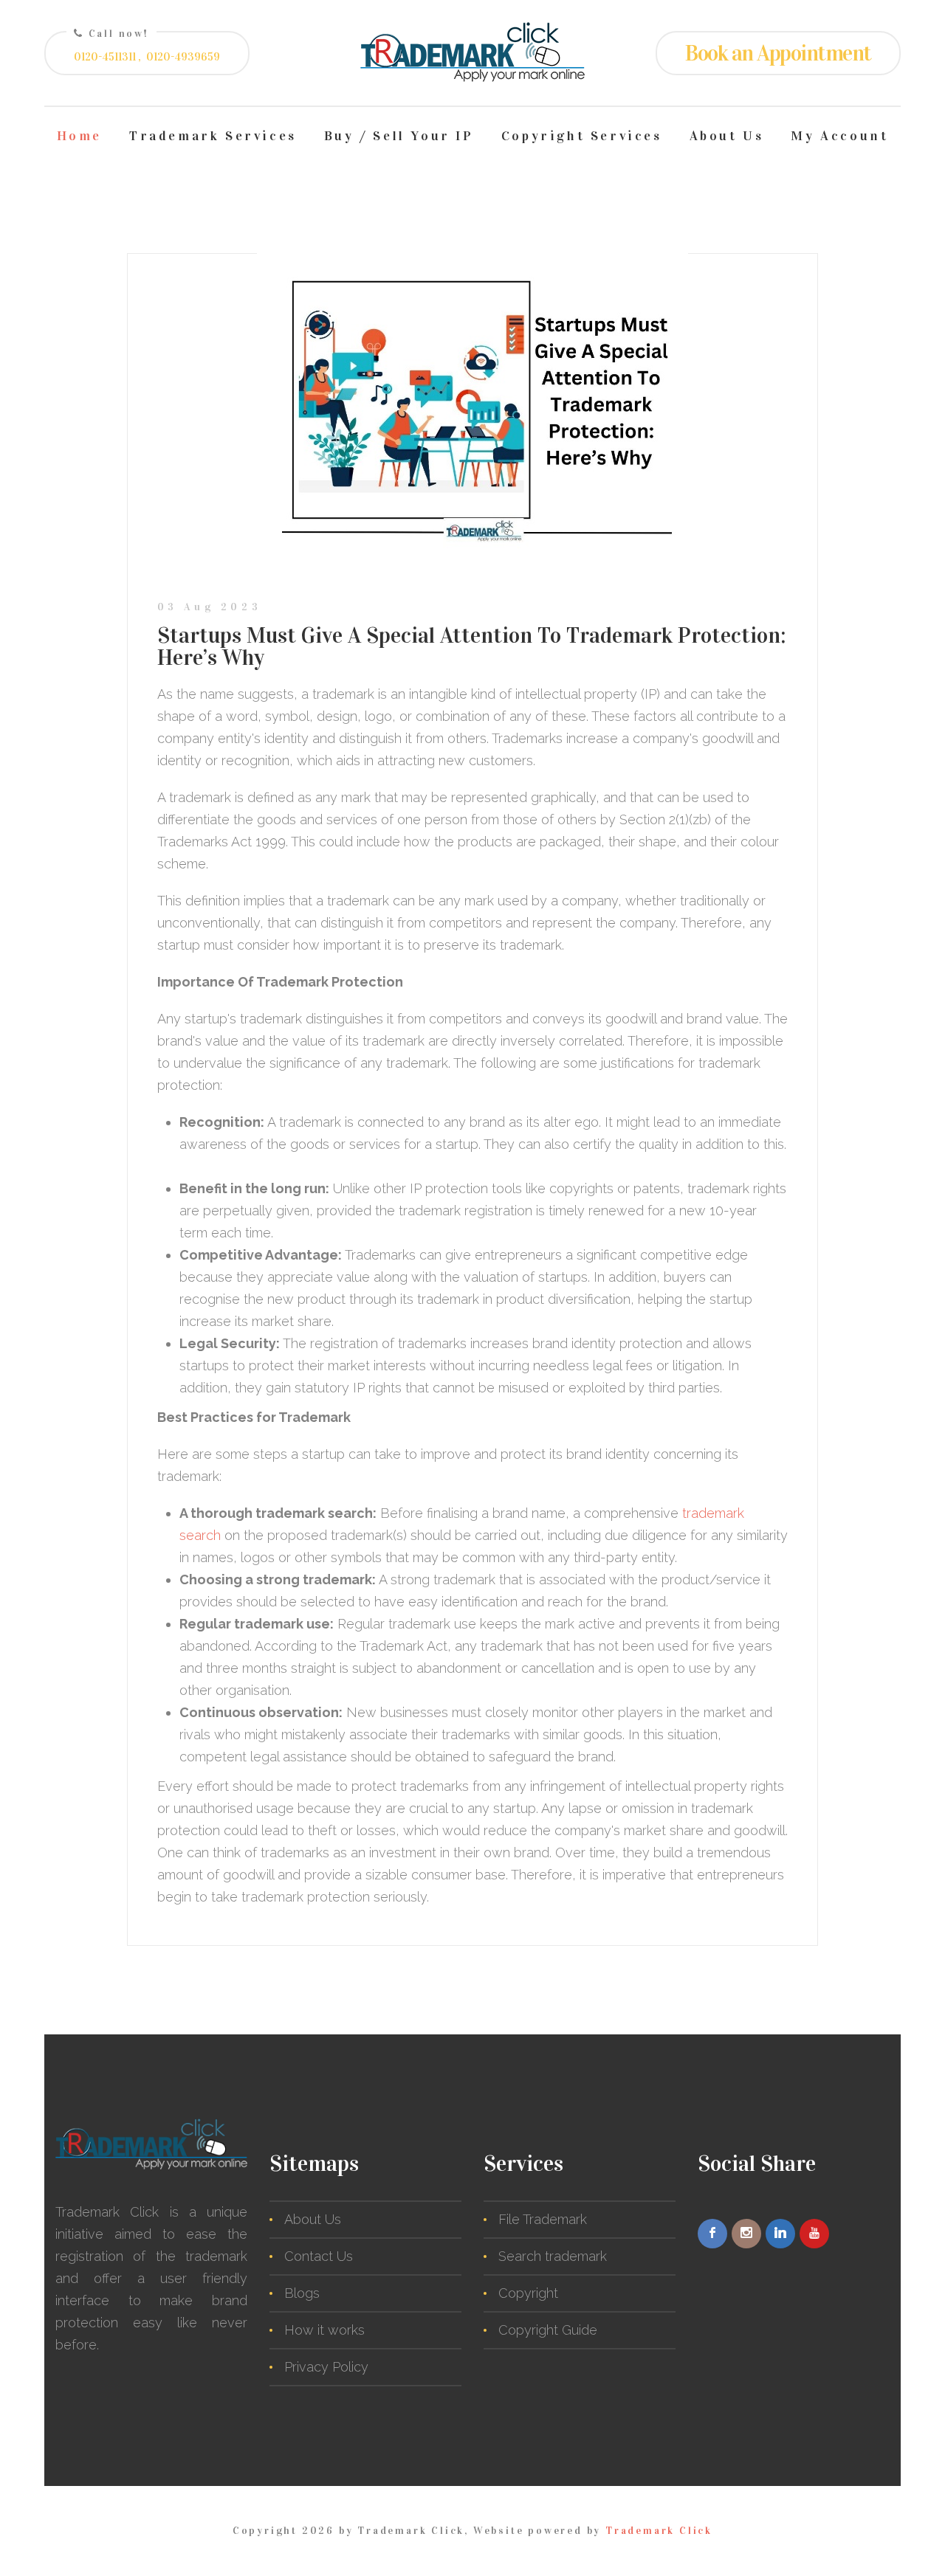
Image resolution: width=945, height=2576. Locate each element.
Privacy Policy (326, 2367)
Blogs (302, 2293)
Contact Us (319, 2256)
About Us (727, 136)
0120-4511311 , (107, 57)
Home (79, 136)
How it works (324, 2330)
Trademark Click (659, 2531)
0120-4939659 (183, 57)
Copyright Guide (548, 2330)
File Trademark (543, 2219)
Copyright (528, 2293)
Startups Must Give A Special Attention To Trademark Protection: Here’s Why (471, 646)
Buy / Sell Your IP (399, 136)
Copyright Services (582, 136)
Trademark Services (213, 136)
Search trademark (553, 2256)
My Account (839, 136)
